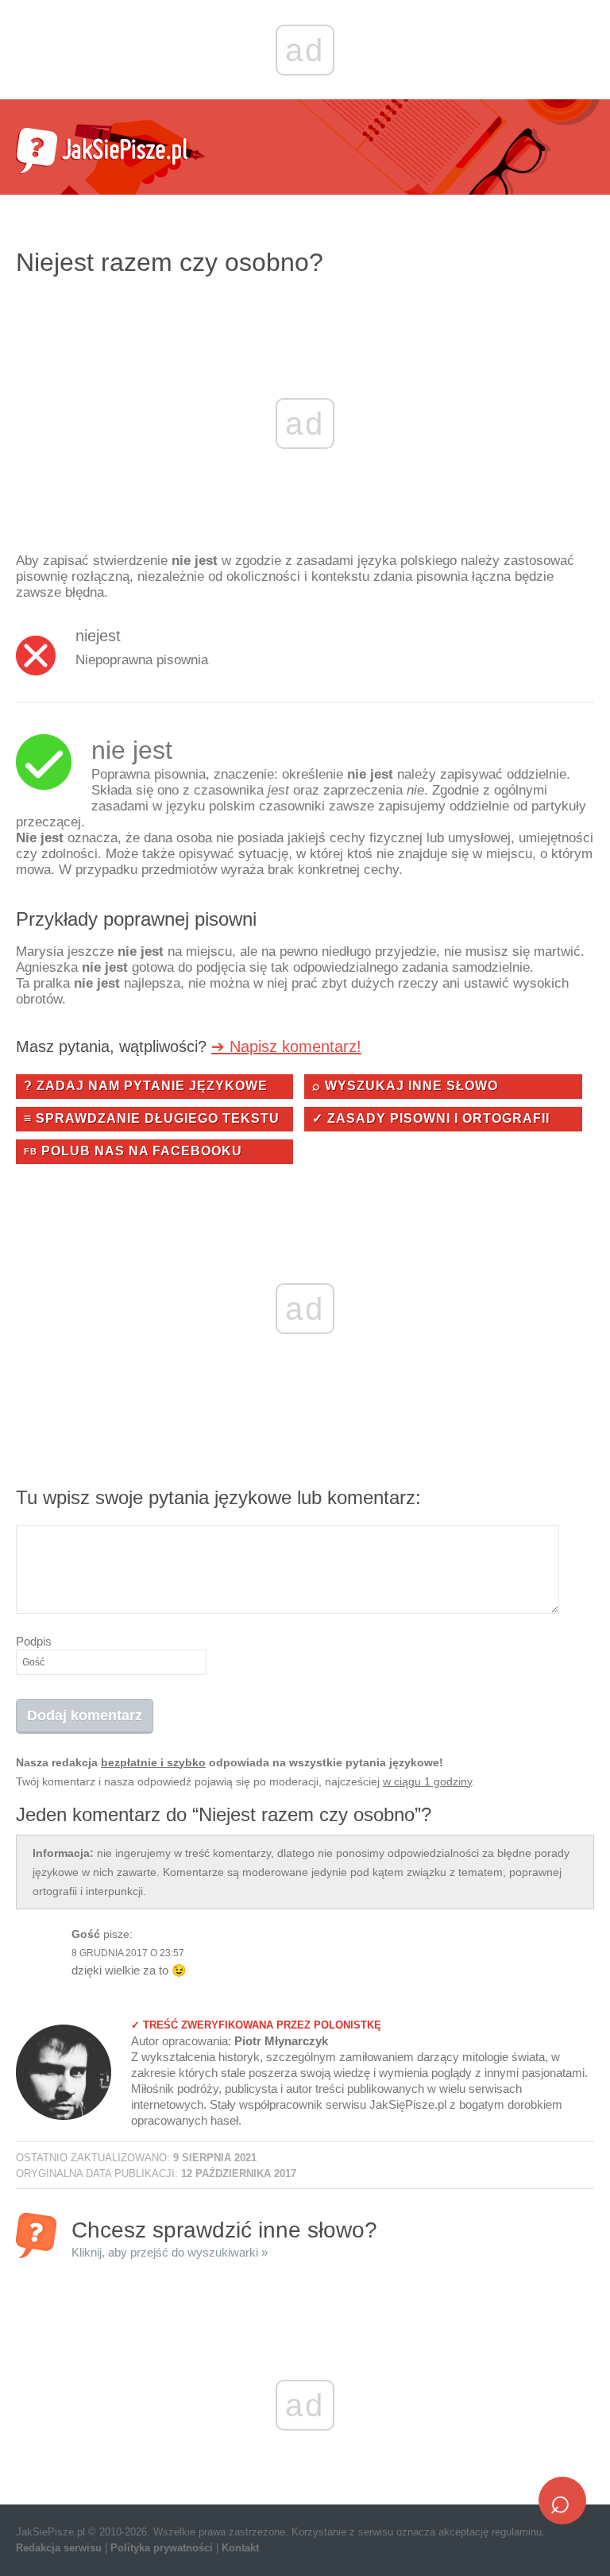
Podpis (34, 1641)
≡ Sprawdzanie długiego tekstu (152, 1118)
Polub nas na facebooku (133, 1151)
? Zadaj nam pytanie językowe (146, 1086)
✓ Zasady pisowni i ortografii (431, 1118)
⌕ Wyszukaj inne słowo (405, 1086)
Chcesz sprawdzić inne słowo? (224, 2238)
